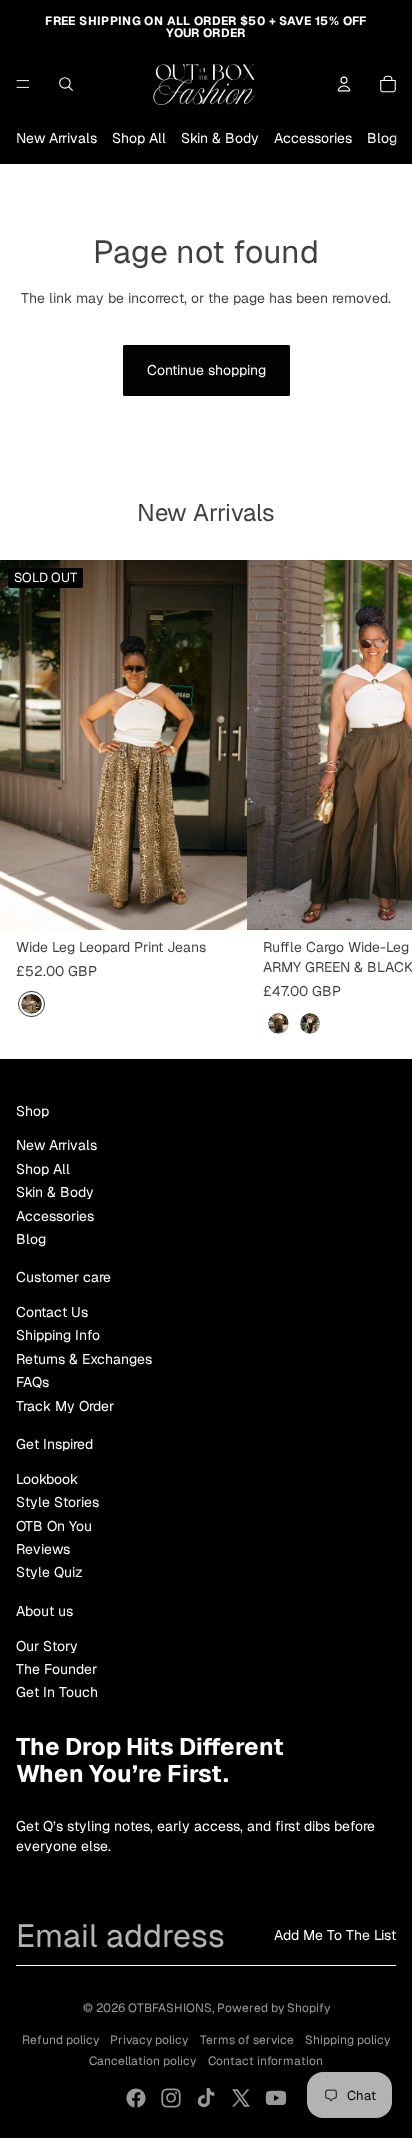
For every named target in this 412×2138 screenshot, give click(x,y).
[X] (241, 2098)
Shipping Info (58, 1335)
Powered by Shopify (273, 2008)
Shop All (139, 138)
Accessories (313, 138)
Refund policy (60, 2040)
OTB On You (54, 1526)
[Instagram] (171, 2098)
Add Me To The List (335, 1935)
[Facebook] (136, 2098)
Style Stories (57, 1502)
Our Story (47, 1646)
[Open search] (66, 84)
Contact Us (52, 1312)
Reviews (43, 1549)
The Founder (56, 1669)
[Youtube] (276, 2098)
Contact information (265, 2061)
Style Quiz (49, 1572)
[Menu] (23, 84)
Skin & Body (220, 138)
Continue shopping (206, 370)
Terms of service (247, 2040)
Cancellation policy (142, 2061)
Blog (382, 138)
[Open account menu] (344, 84)
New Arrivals (56, 138)
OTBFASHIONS (170, 2008)
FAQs (32, 1382)
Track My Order (65, 1406)
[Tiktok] (206, 2098)
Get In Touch (57, 1692)
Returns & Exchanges (84, 1359)
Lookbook (47, 1479)
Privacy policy (149, 2040)
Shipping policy (347, 2040)
